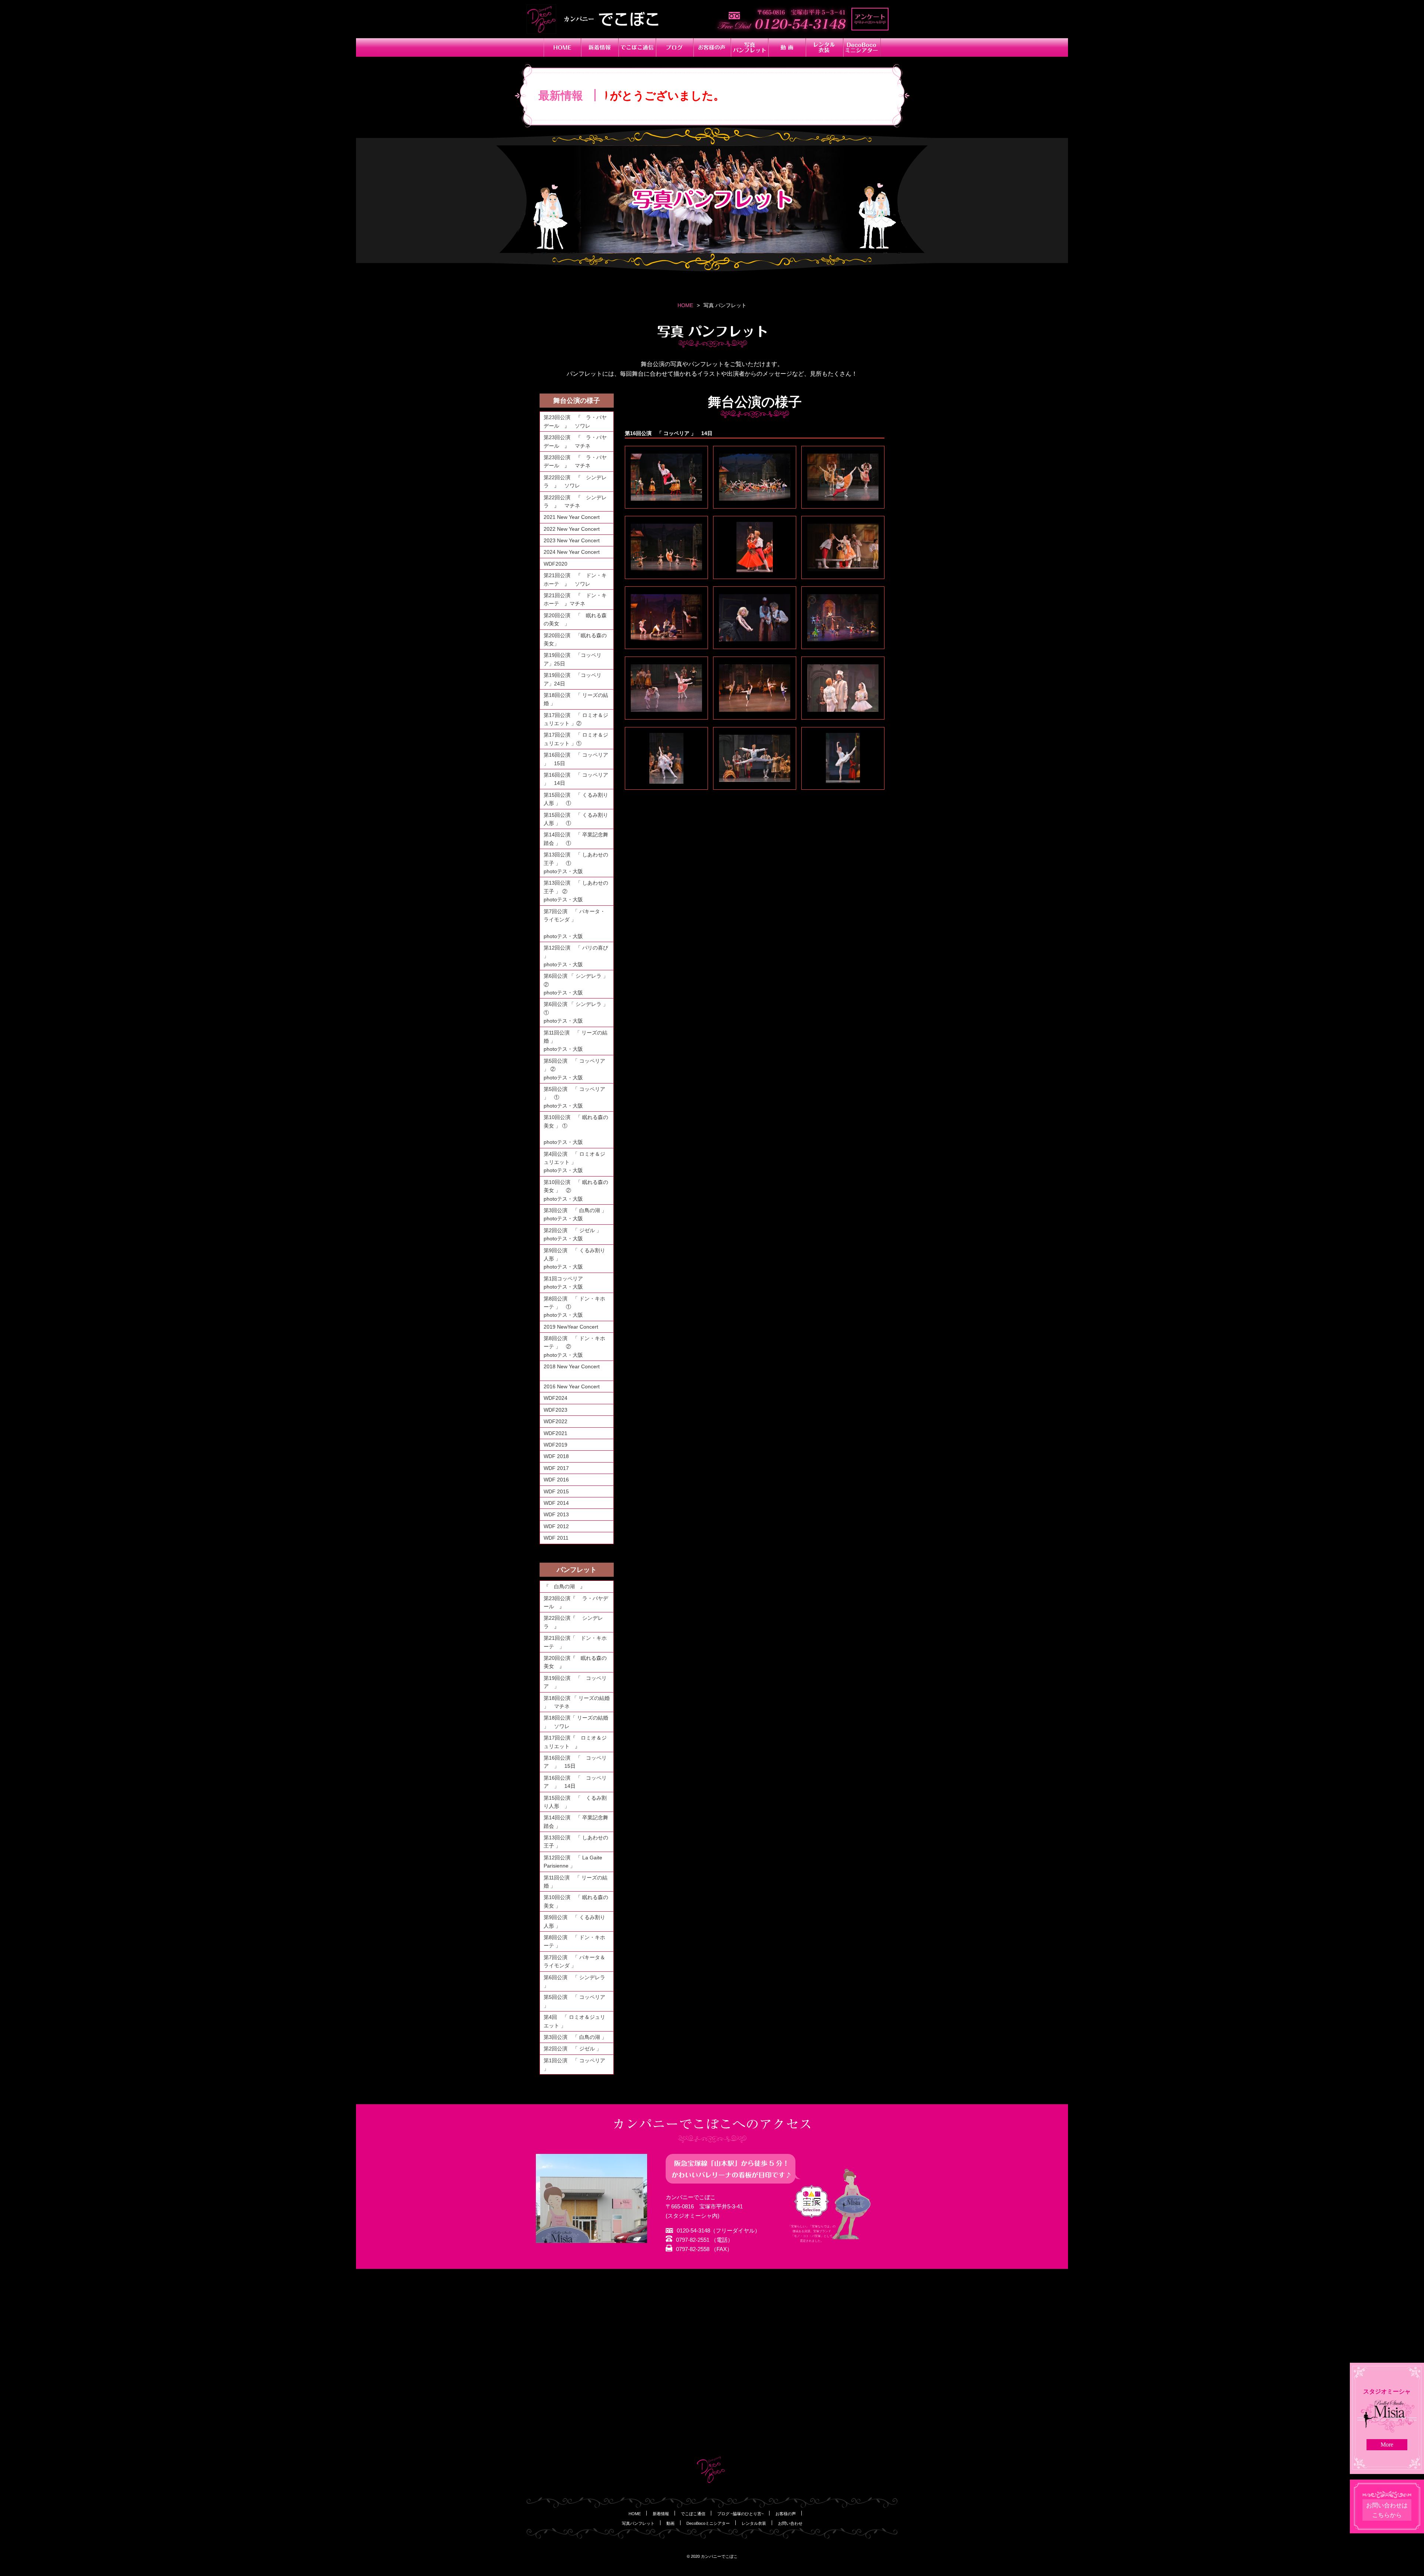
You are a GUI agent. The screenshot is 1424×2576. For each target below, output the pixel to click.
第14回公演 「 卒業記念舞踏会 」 (576, 1822)
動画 (670, 2523)
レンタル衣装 (754, 2523)
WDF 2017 (556, 1468)
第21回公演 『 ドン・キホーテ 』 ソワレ (575, 579)
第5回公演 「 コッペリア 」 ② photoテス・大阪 (578, 1069)
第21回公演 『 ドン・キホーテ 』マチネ (575, 599)
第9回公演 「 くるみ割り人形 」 (574, 1921)
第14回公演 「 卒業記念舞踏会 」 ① (576, 839)
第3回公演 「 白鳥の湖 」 (575, 2037)
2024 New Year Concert (572, 552)
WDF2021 (556, 1433)
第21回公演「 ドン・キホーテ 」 (575, 1642)
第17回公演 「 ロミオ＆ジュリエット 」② (576, 719)
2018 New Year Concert (572, 1371)
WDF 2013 (556, 1514)
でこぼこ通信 (693, 2514)
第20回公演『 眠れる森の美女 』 (575, 1662)
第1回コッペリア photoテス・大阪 (578, 1283)
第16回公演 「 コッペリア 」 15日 (576, 759)
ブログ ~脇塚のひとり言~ (740, 2514)
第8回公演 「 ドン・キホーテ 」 (574, 1941)
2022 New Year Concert (572, 529)
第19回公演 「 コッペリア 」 (575, 1682)
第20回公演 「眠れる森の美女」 (575, 639)
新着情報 (661, 2514)
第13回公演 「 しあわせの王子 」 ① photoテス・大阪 (578, 863)
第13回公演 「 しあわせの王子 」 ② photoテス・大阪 (578, 891)
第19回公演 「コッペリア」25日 (573, 659)
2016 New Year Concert (575, 1386)
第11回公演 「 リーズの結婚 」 (576, 1882)
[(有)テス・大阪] (666, 477)
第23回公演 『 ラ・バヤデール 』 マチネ (575, 441)
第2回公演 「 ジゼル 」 (573, 2049)
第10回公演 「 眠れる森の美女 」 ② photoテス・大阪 (578, 1190)
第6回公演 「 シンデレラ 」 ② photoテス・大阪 (578, 984)
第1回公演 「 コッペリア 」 (574, 2065)
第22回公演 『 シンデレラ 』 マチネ (575, 501)
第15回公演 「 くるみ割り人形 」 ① (576, 799)
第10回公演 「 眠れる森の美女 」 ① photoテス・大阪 (578, 1130)
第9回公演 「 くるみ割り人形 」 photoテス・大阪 (578, 1259)
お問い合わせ (790, 2523)
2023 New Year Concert (572, 540)
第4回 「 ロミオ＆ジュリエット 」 (574, 2021)
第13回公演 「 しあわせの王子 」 (576, 1842)
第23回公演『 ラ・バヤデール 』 (576, 1602)
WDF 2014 (556, 1503)
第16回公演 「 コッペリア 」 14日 (576, 779)
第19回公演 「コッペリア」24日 (573, 679)
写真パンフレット (638, 2523)
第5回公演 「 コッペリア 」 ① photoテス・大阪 (578, 1097)
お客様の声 (786, 2514)
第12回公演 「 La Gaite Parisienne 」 (573, 1862)
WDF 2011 (556, 1538)
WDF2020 (556, 564)
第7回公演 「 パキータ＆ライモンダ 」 (574, 1961)
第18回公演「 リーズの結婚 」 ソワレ (576, 1722)
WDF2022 (556, 1421)
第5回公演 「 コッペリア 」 (574, 2001)
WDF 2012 (556, 1526)
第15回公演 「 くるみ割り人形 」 (575, 1802)
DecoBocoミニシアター (708, 2523)
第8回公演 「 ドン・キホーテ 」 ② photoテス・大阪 (578, 1347)
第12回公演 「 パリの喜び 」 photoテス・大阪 (578, 956)
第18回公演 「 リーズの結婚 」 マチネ (577, 1702)
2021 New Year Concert (572, 517)
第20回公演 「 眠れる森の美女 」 (575, 619)
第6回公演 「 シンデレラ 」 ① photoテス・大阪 (578, 1012)
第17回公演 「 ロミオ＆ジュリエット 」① (576, 739)
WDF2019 (556, 1445)
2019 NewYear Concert (571, 1327)
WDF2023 (556, 1410)
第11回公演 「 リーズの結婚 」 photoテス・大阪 (578, 1041)
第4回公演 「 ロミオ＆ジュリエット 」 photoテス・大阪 (578, 1162)
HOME (685, 305)
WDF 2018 (556, 1456)
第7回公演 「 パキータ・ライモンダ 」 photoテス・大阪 (578, 924)
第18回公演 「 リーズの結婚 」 (576, 699)
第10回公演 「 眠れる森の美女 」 (576, 1901)
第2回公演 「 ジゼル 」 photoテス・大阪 (578, 1234)
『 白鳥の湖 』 (564, 1586)
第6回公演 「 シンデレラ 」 (574, 1981)
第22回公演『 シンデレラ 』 (573, 1622)
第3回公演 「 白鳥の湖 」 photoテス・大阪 (578, 1214)
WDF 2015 (556, 1491)
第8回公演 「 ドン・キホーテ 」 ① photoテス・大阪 (578, 1307)
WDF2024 (556, 1398)
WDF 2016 (556, 1480)
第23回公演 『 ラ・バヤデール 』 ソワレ (575, 421)
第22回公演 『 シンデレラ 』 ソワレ (575, 481)
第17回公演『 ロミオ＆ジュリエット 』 (575, 1742)
